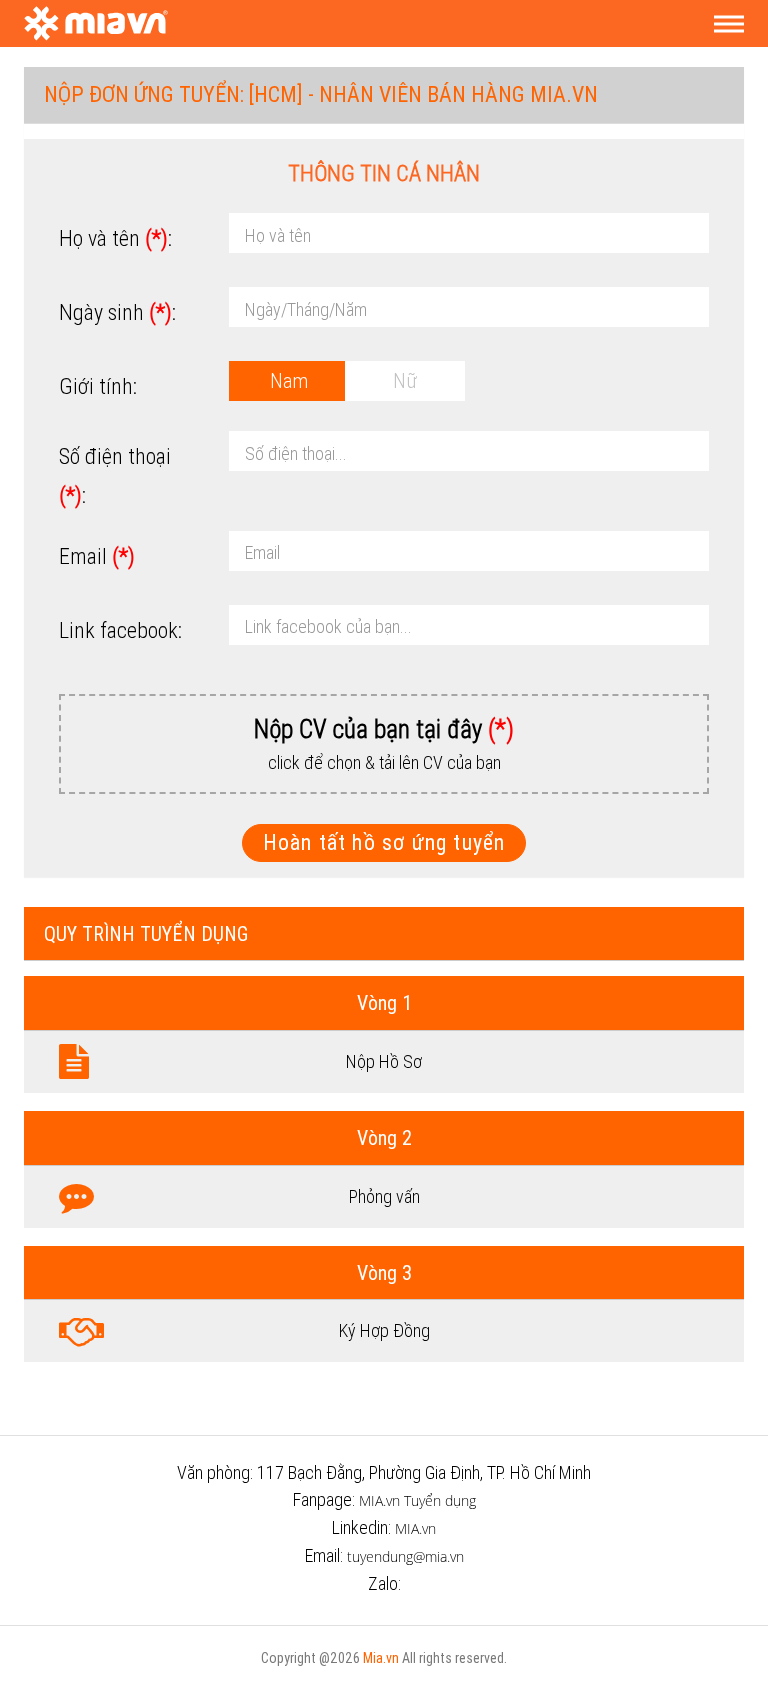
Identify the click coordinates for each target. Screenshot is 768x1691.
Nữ (405, 380)
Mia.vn (381, 1658)
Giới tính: (98, 386)
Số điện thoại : (115, 476)
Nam (289, 380)
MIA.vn (415, 1528)
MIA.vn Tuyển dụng (417, 1500)
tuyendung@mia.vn (405, 1556)
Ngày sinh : (117, 312)
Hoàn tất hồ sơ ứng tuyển (384, 842)
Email (97, 556)
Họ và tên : (115, 238)
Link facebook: (120, 630)
